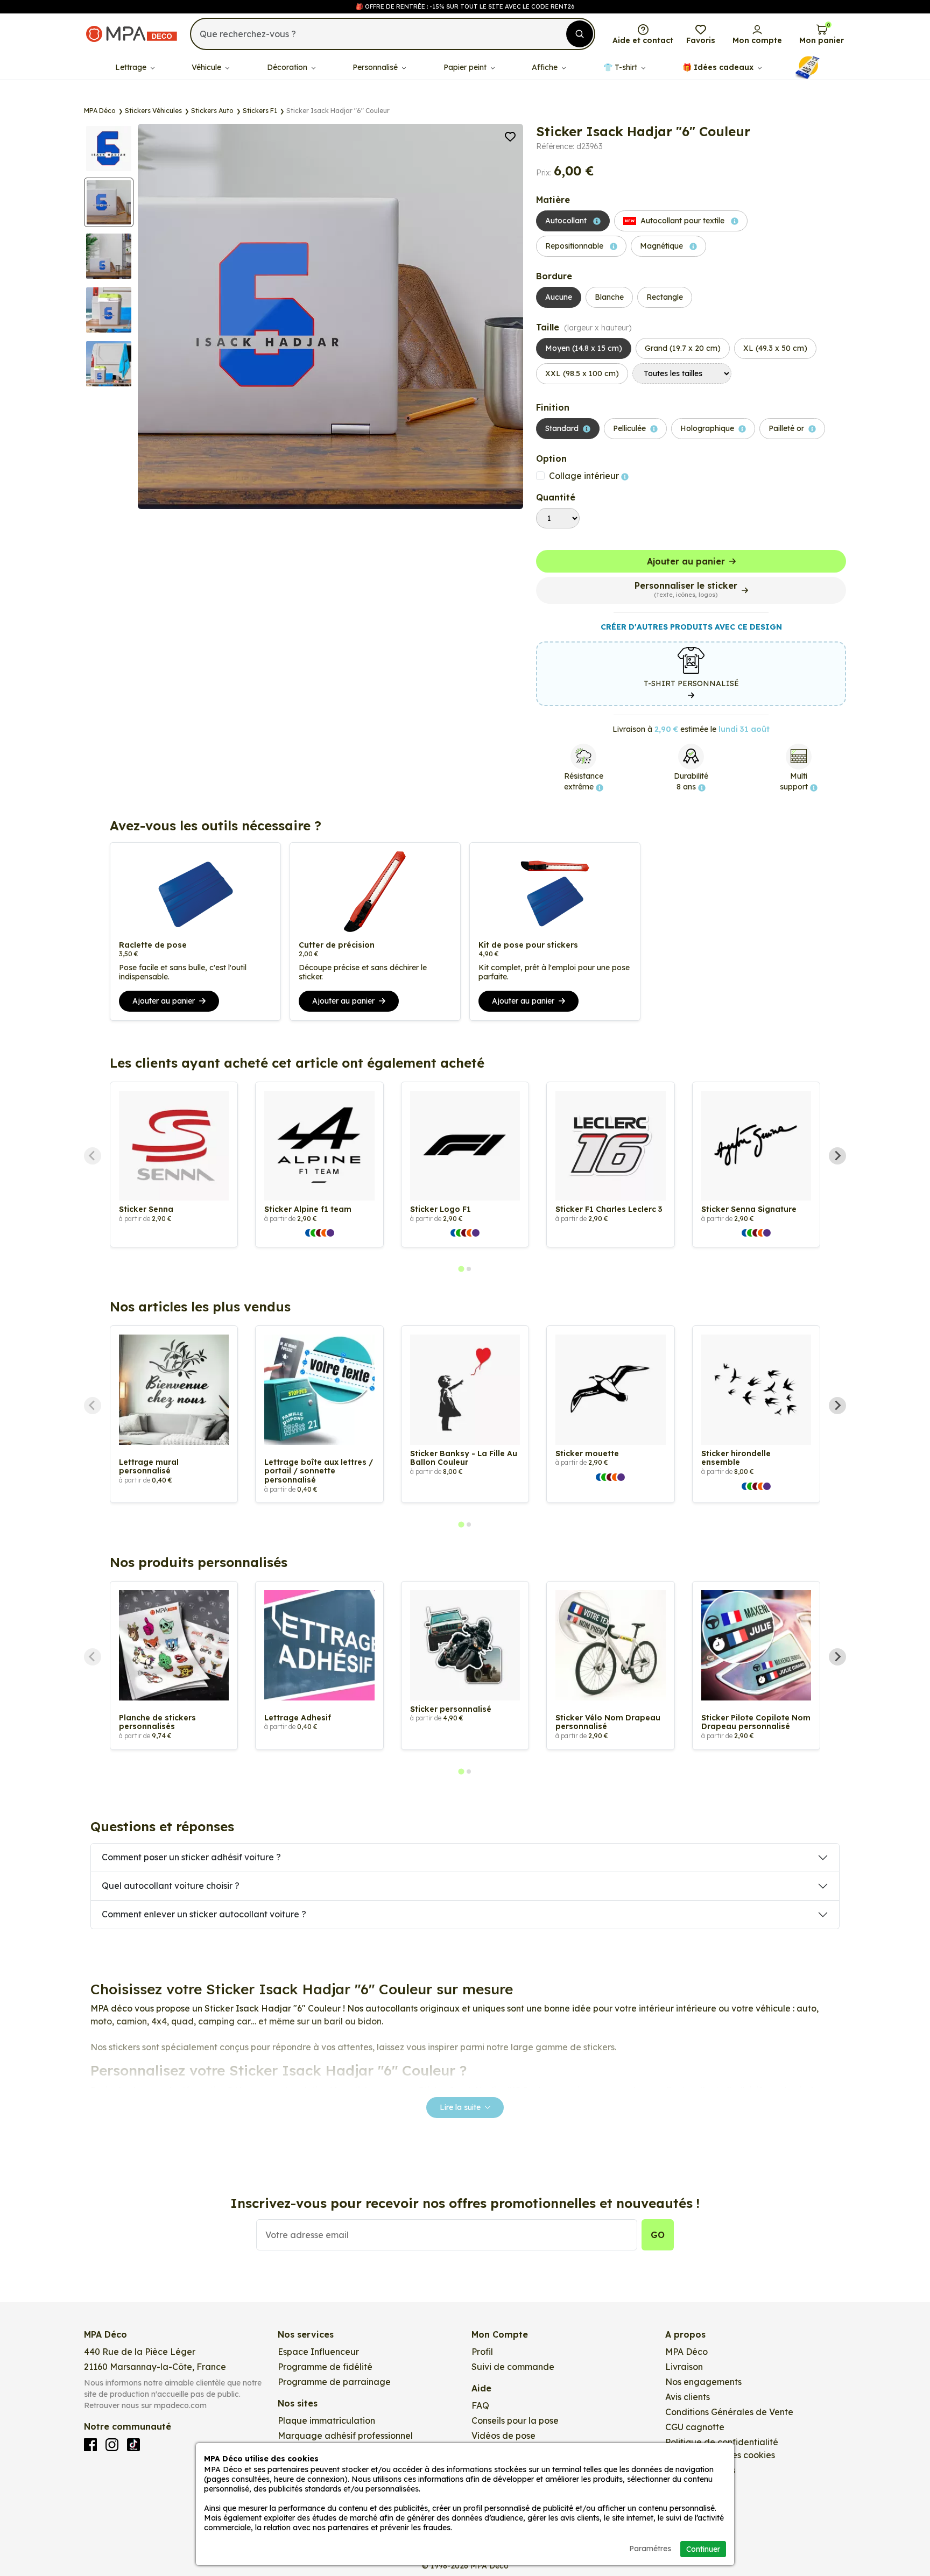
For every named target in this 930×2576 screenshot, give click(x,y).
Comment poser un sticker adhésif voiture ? (191, 1857)
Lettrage (132, 67)
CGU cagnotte (695, 2427)
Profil (482, 2352)
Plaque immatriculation (326, 2420)
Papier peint (466, 67)
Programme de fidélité (325, 2367)
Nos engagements (703, 2382)
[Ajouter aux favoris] (510, 136)
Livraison (684, 2367)
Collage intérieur (585, 476)
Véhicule (207, 67)
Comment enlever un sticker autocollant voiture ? (204, 1914)
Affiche (546, 67)
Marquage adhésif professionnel (345, 2436)
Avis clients (688, 2397)
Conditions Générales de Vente (729, 2412)
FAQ (480, 2405)
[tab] (461, 1269)
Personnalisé (376, 67)
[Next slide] (837, 1156)
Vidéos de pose (503, 2436)
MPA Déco (686, 2352)
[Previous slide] (93, 1156)
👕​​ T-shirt (621, 67)
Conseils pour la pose (515, 2420)
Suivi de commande (513, 2367)
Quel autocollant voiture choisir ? (171, 1886)
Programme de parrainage (334, 2382)
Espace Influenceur (318, 2352)
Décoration (288, 67)
